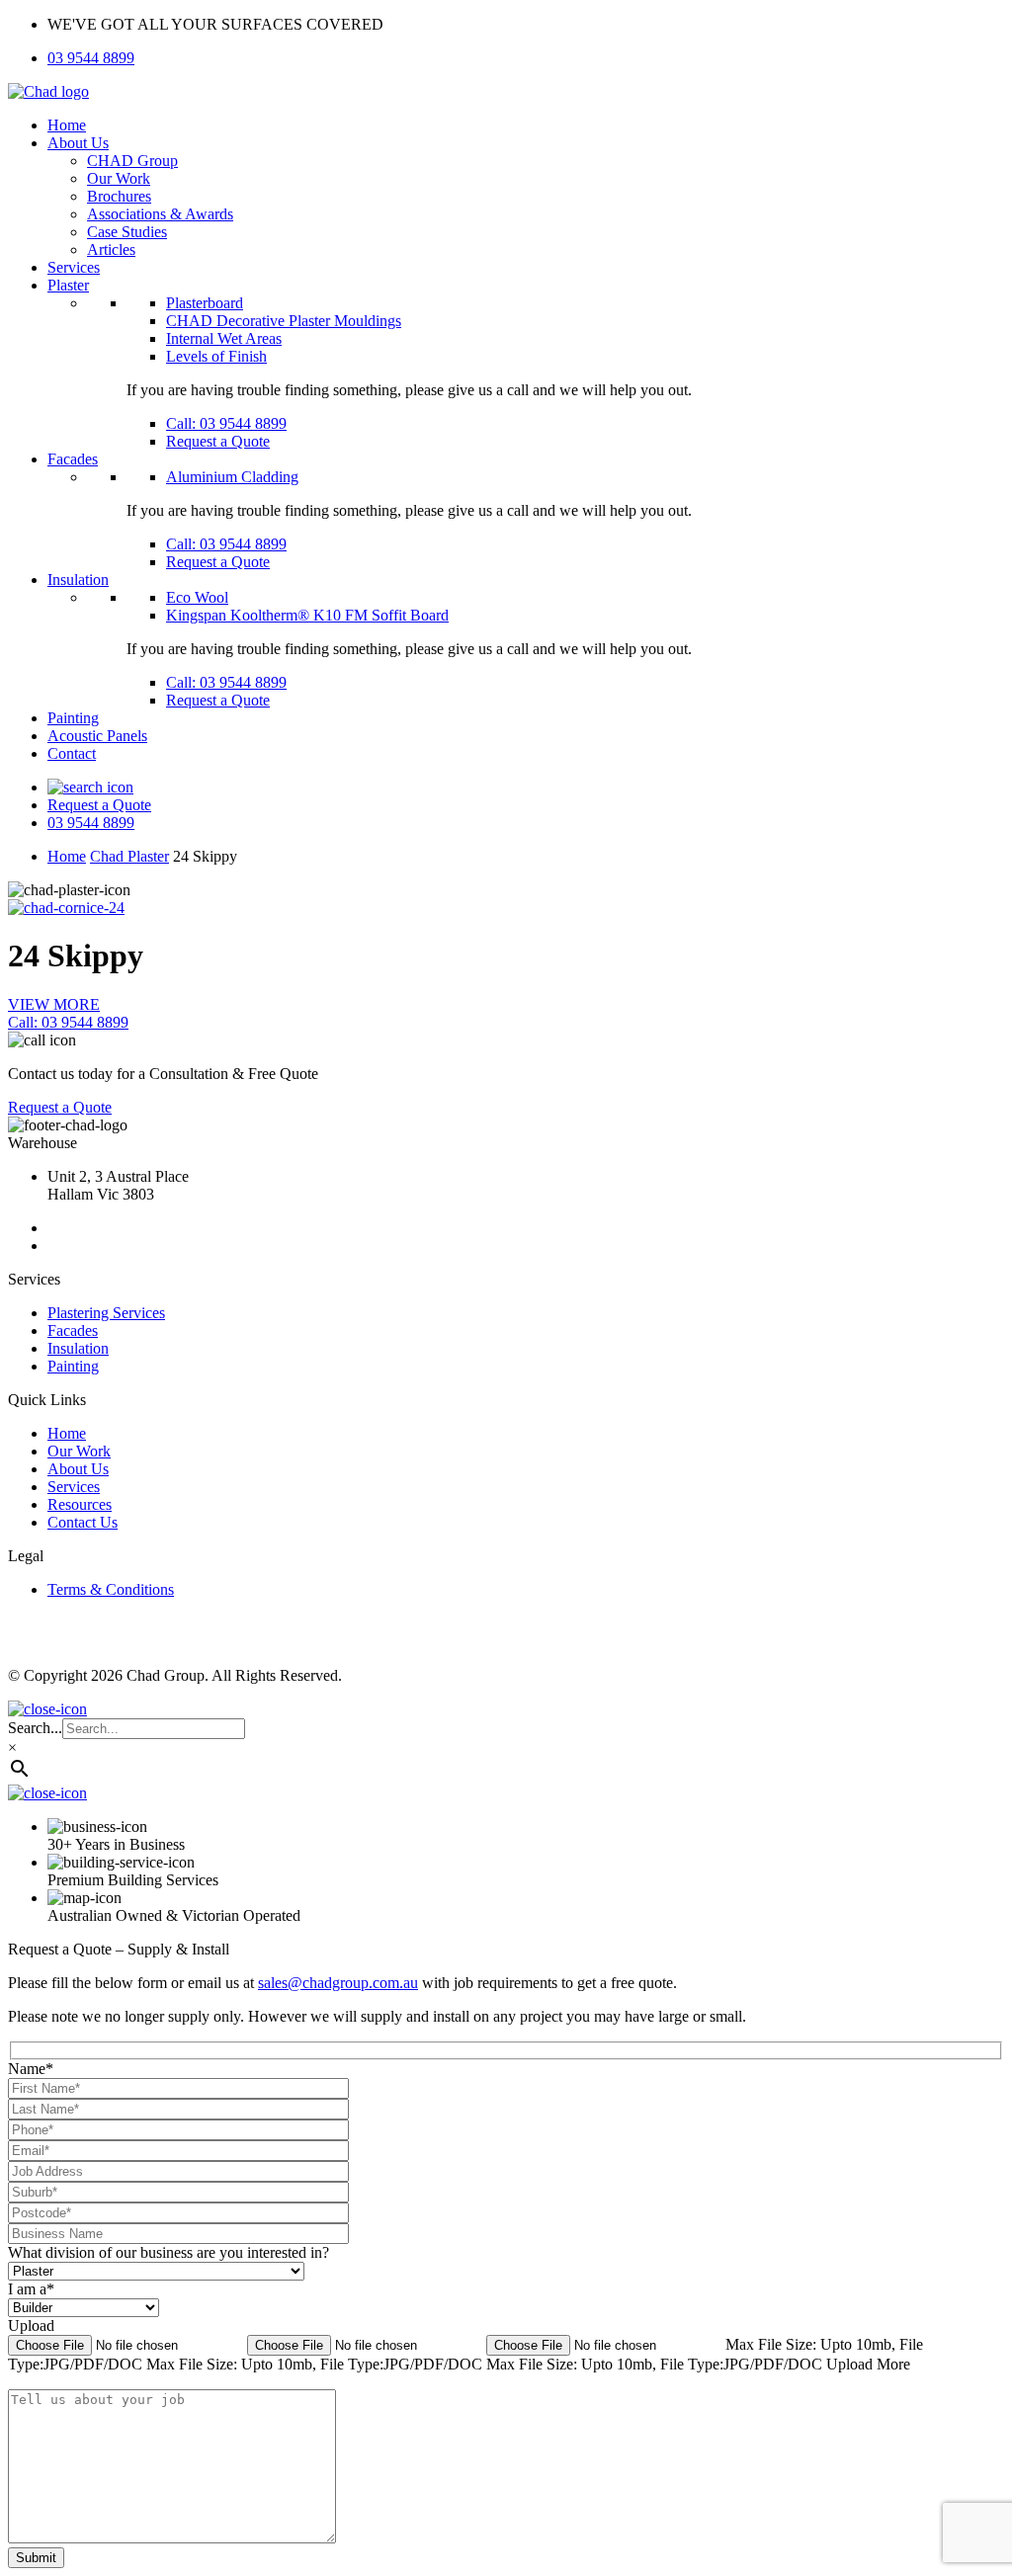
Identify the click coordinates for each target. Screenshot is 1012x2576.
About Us (78, 143)
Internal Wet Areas (224, 338)
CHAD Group (132, 161)
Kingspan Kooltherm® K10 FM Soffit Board (307, 615)
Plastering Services (106, 1313)
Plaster (68, 285)
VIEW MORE (54, 1004)
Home (67, 125)
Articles (111, 249)
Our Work (119, 178)
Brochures (119, 196)
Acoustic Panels (97, 736)
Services (74, 267)
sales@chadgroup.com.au (338, 1983)
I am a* (31, 2289)
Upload (31, 2326)
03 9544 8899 (91, 58)
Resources (80, 1504)
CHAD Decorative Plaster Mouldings (284, 321)
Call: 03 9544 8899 (226, 423)
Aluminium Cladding (232, 477)
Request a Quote (218, 441)
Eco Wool (197, 597)
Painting (73, 718)
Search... (35, 1728)
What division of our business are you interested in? (169, 2252)
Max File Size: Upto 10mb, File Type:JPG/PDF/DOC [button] (316, 2364)
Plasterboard (205, 303)
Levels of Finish (216, 356)
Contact (72, 753)
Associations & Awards (160, 214)
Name (31, 2069)
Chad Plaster (129, 856)
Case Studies (127, 232)
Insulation (78, 580)
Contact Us (83, 1522)
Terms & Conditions (111, 1589)
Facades (73, 459)
